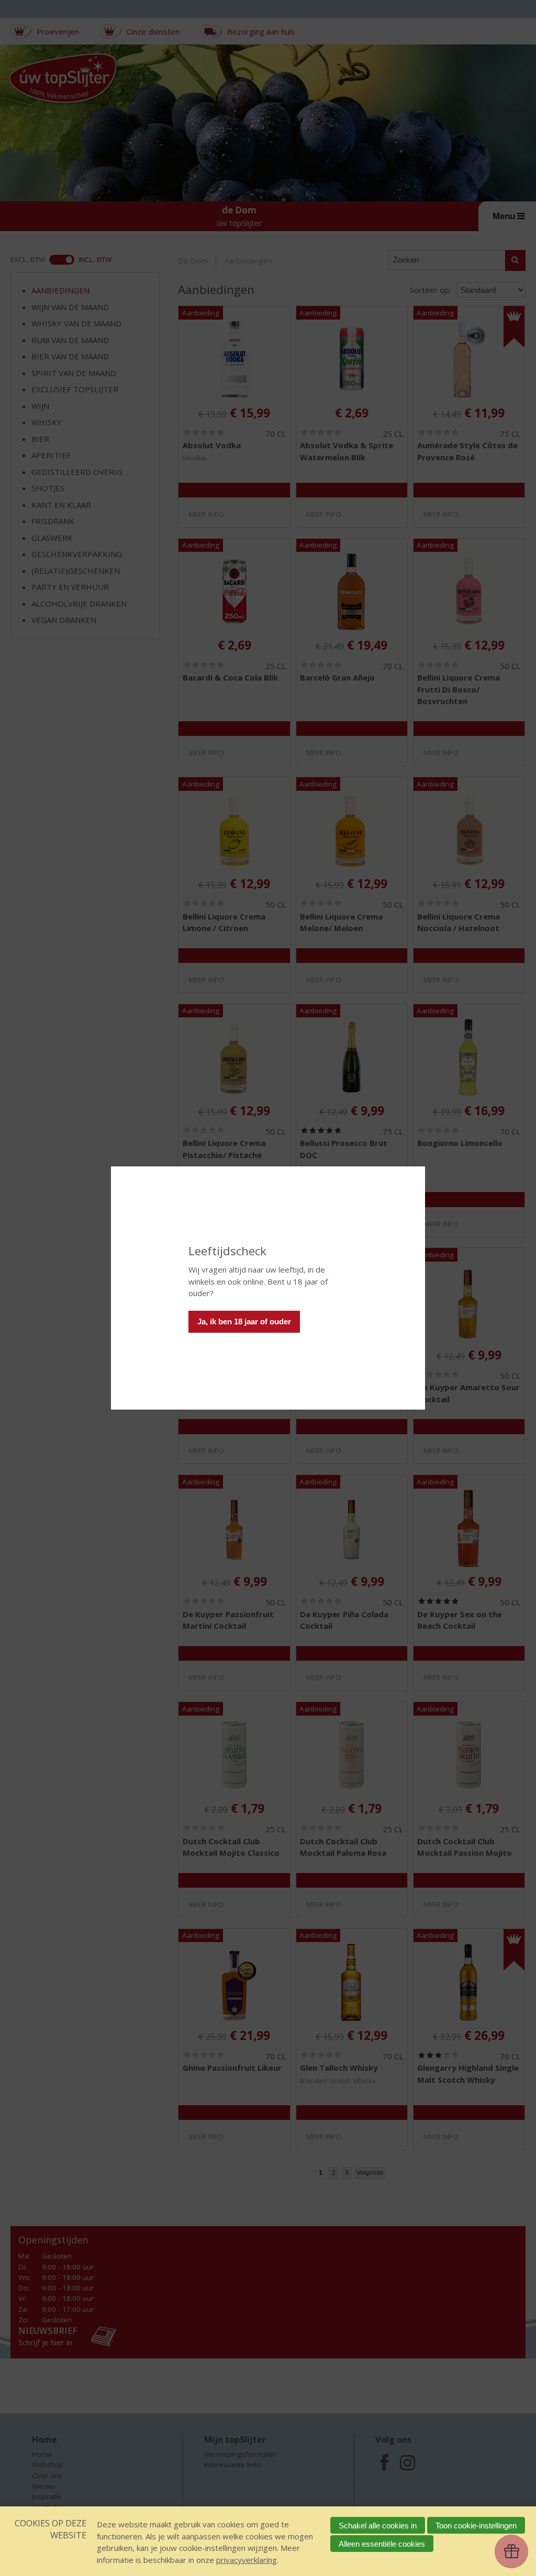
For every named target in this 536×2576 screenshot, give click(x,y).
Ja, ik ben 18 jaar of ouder (244, 1321)
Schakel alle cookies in (378, 2526)
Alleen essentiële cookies (382, 2544)
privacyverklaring (247, 2560)
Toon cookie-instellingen (476, 2526)
